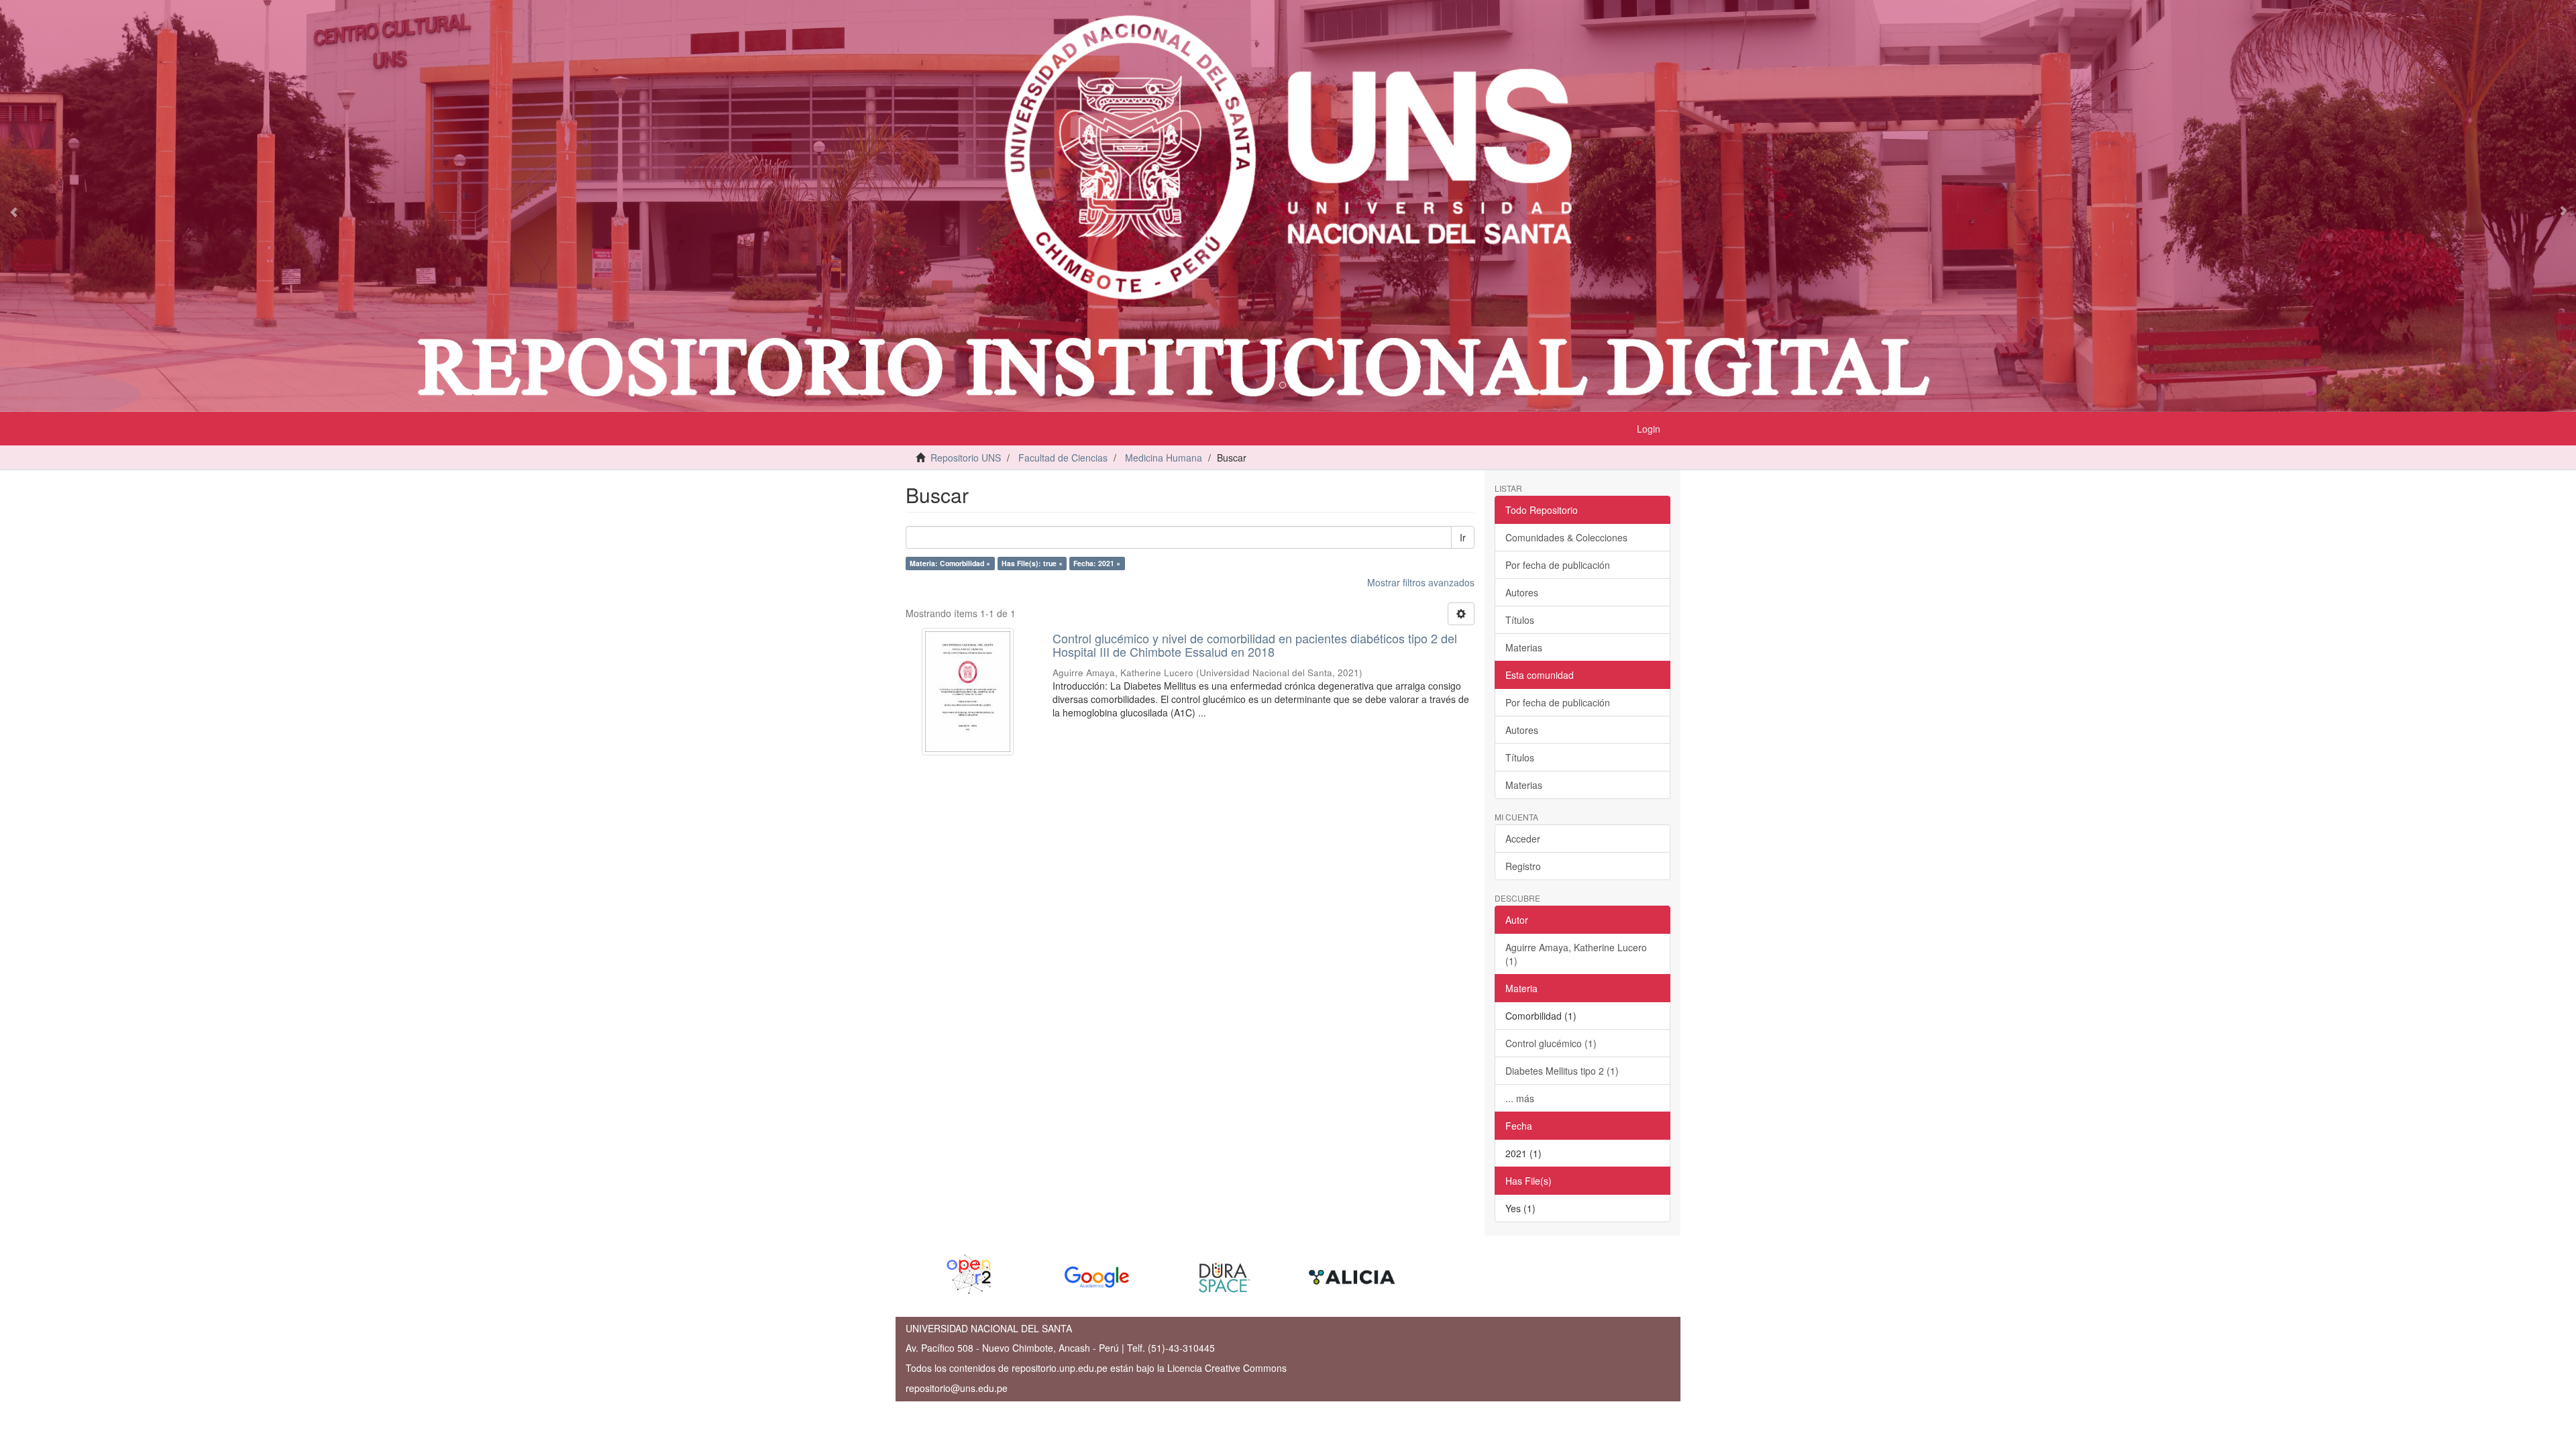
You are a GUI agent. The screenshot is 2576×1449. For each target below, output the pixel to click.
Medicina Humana (1164, 458)
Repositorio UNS (966, 458)
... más (1520, 1098)
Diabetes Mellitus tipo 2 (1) (1562, 1071)
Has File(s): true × (1032, 563)
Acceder (1523, 839)
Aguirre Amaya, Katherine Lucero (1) (1576, 954)
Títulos (1520, 620)
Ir (1463, 537)
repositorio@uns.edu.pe (957, 1388)
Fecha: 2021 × (1097, 563)
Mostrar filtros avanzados (1421, 582)
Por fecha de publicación (1558, 565)
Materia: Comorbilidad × (950, 563)
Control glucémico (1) (1551, 1043)
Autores (1522, 592)
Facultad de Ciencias (1063, 458)
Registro (1523, 866)
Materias (1524, 647)
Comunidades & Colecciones (1566, 537)
